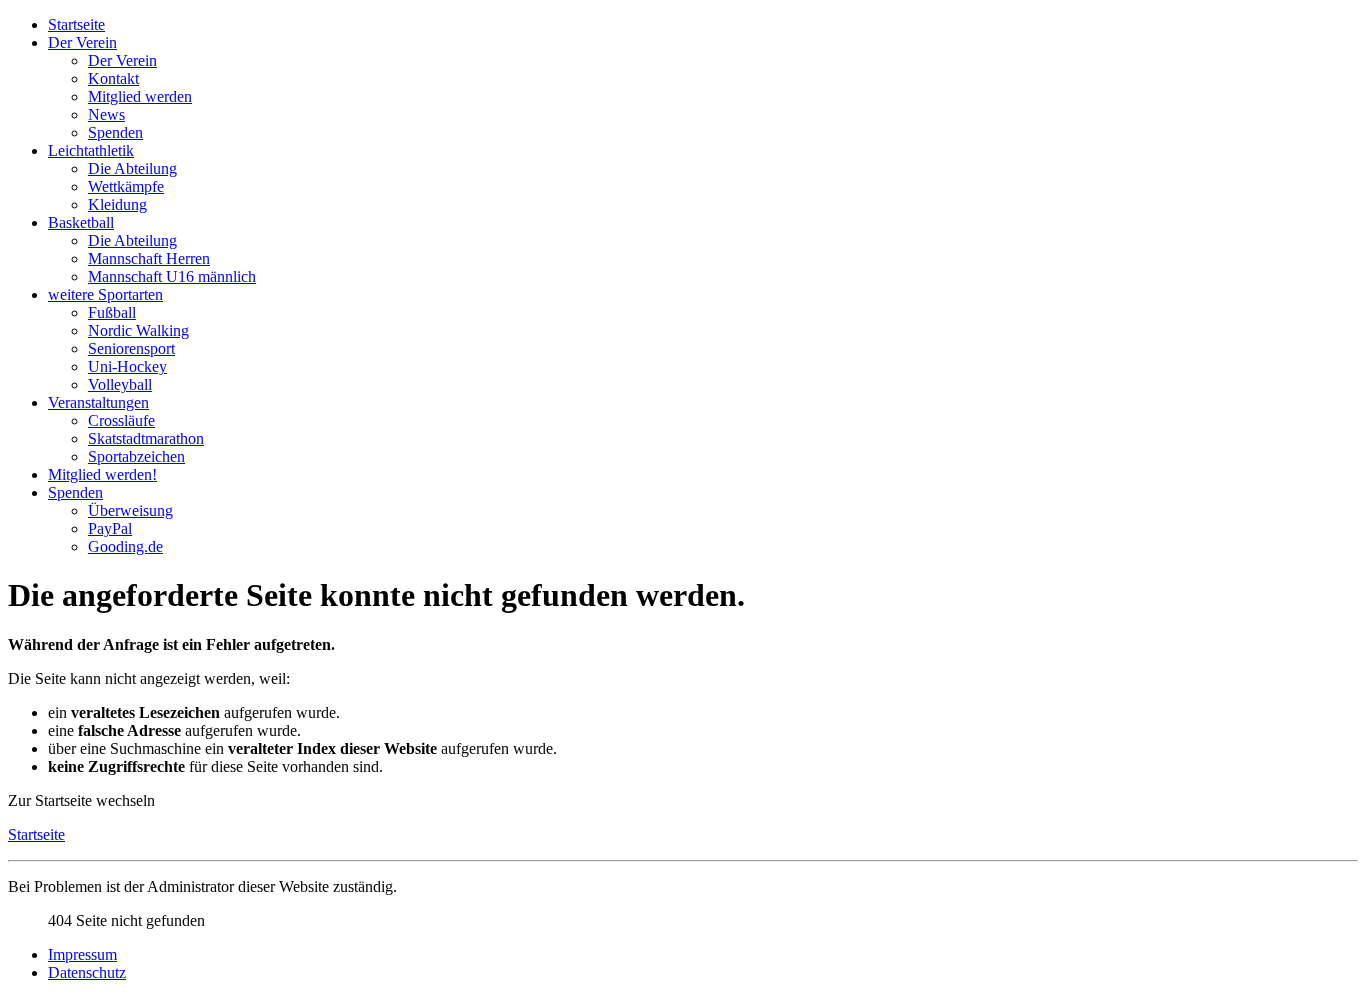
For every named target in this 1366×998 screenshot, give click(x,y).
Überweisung (130, 510)
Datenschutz (87, 972)
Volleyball (120, 384)
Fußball (112, 312)
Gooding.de (125, 546)
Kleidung (117, 204)
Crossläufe (121, 420)
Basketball (81, 222)
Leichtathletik (91, 150)
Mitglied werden (140, 96)
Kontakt (113, 78)
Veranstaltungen (98, 402)
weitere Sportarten (105, 294)
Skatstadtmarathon (146, 438)
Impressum (82, 954)
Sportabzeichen (136, 456)
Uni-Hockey (127, 366)
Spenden (115, 132)
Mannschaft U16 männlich (172, 276)
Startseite (76, 24)
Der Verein (82, 42)
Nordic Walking (138, 330)
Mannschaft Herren (149, 258)
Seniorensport (131, 348)
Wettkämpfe (126, 186)
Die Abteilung (132, 168)
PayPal (110, 528)
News (106, 114)
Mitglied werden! (102, 474)
